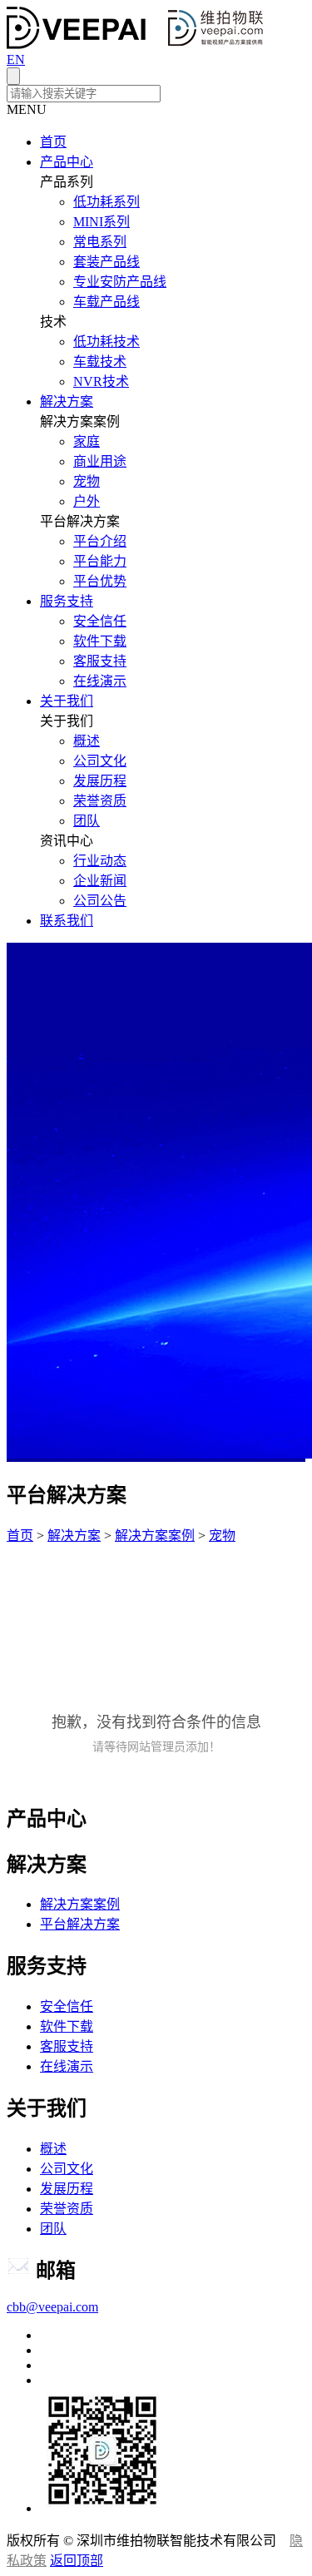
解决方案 (67, 401)
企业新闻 (100, 881)
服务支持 (67, 601)
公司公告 (100, 901)
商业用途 (100, 461)
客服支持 (100, 661)
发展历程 (100, 781)
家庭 (87, 441)
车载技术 (100, 362)
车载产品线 (106, 302)
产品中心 (67, 162)
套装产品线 (106, 262)
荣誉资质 (100, 801)
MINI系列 (102, 222)
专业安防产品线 (120, 282)
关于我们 (67, 701)
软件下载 (100, 641)
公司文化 (100, 761)
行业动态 (100, 861)
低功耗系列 (106, 202)
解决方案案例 (155, 1536)
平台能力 (100, 561)
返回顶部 (77, 2561)
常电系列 (100, 242)
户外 (87, 501)
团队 (87, 821)
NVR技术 (101, 381)
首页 (53, 142)
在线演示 (100, 681)
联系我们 (67, 921)
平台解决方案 (80, 1924)
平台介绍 (100, 541)
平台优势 (100, 581)
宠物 (87, 481)
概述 (87, 741)
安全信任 (100, 621)
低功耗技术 (106, 342)
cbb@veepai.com (52, 2307)
